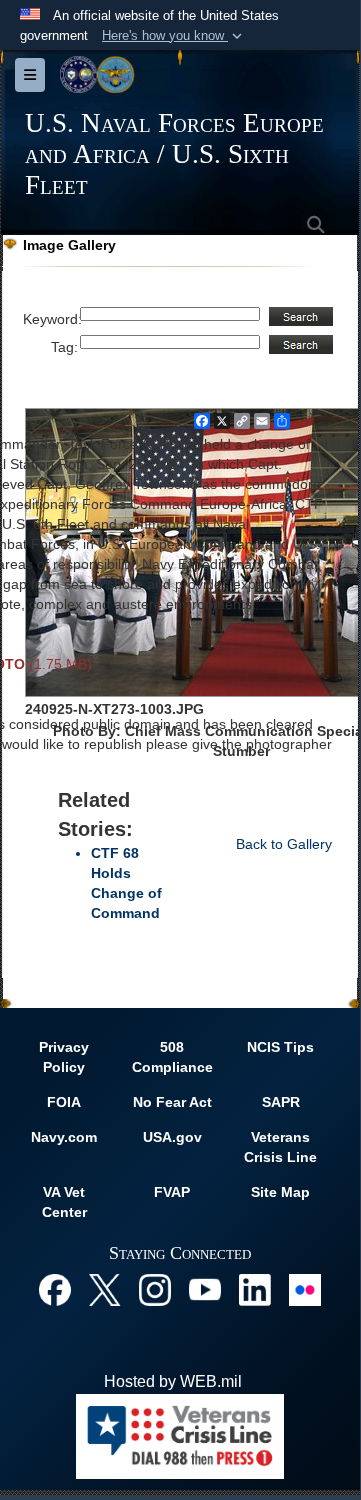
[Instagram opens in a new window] (155, 1288)
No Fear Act (172, 1102)
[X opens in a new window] (105, 1288)
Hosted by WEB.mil (173, 1381)
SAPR (281, 1102)
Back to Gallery (284, 844)
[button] (174, 36)
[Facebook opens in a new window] (55, 1288)
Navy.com (64, 1137)
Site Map (280, 1192)
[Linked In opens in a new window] (255, 1288)
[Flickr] (305, 1288)
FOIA (64, 1102)
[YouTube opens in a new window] (205, 1288)
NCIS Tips (280, 1047)
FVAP (172, 1192)
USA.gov (172, 1137)
